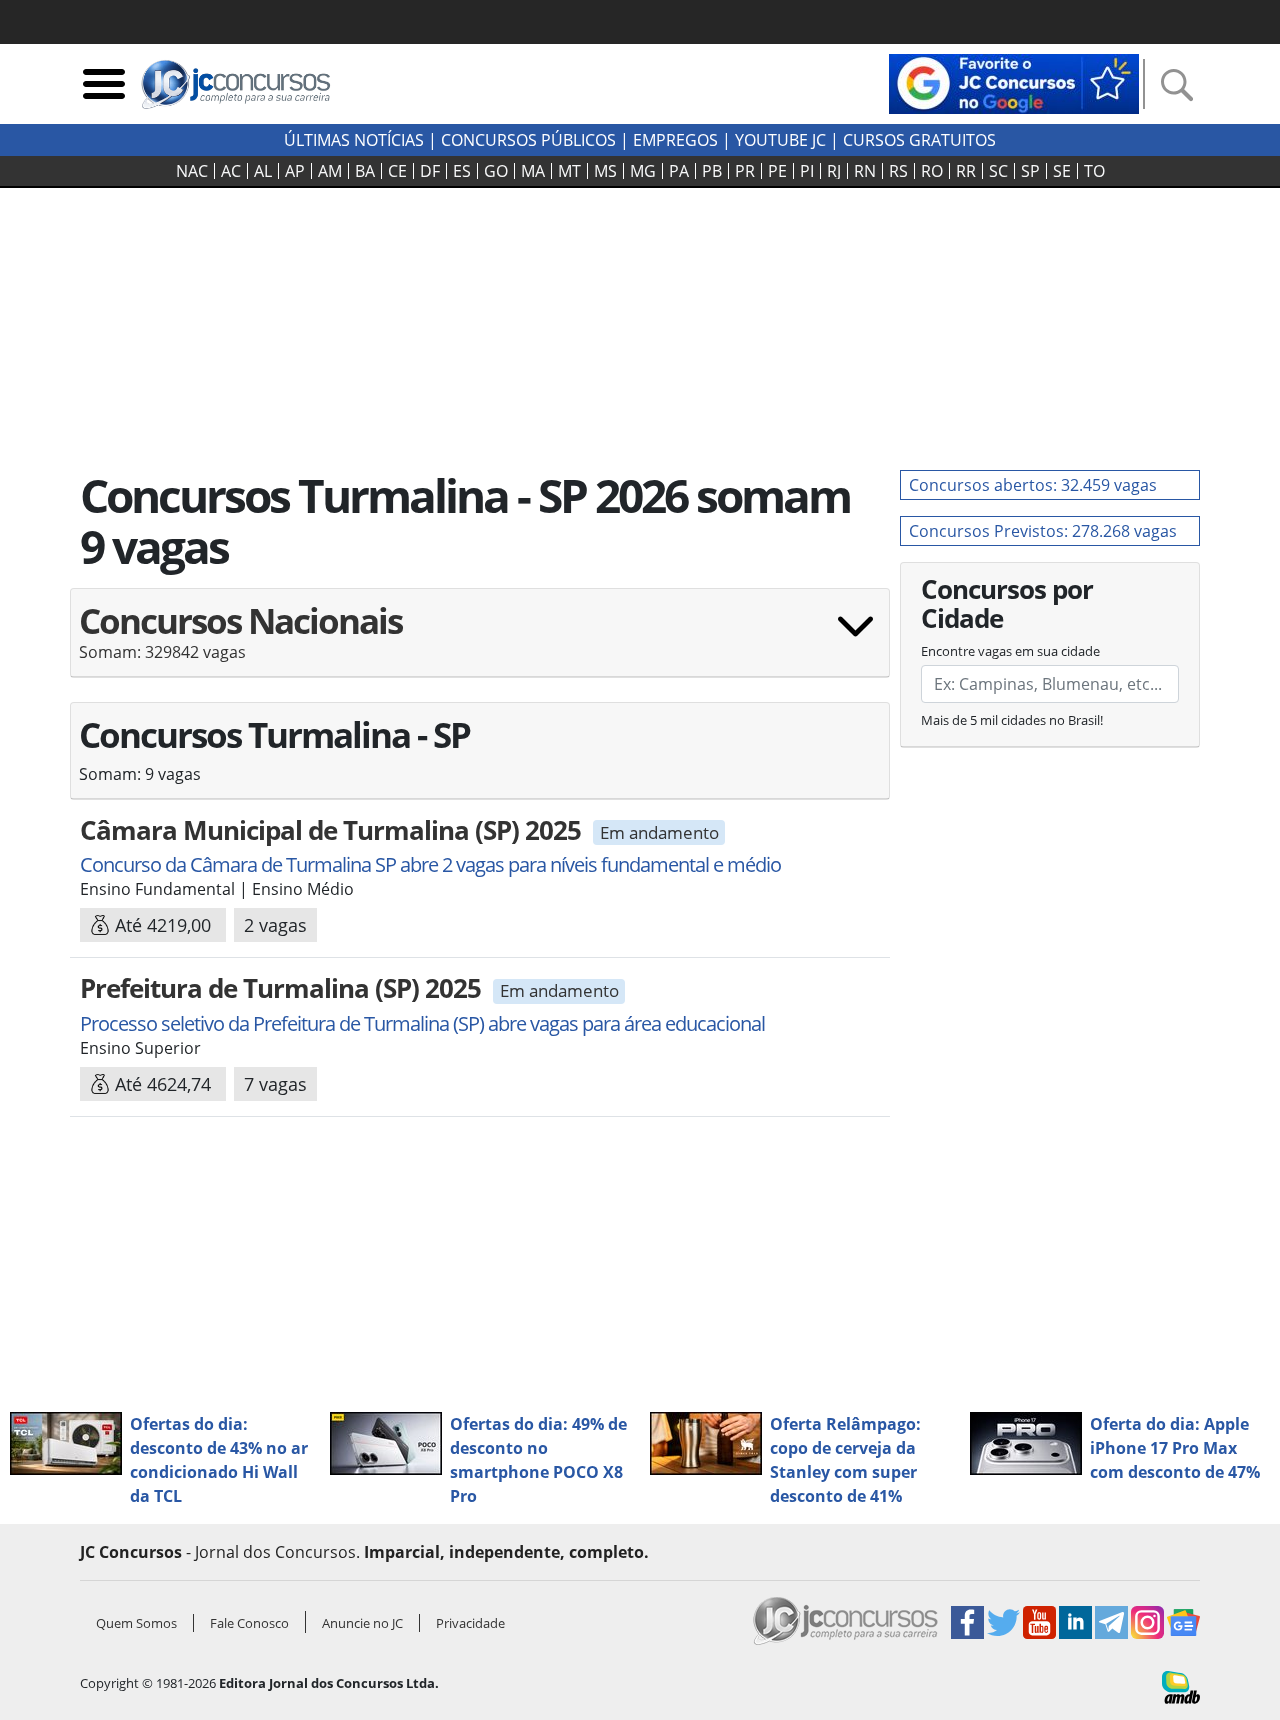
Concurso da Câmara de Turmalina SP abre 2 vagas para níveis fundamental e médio (430, 864)
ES (462, 171)
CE (397, 171)
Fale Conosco (249, 1623)
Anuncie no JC (362, 1623)
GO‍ (496, 171)
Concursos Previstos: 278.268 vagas (1043, 531)
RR (966, 171)
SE (1062, 171)
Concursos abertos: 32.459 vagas (1033, 485)
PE (777, 171)
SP (1030, 171)
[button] (480, 640)
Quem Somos (136, 1623)
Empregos (675, 140)
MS (605, 171)
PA (679, 171)
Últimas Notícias (354, 140)
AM (330, 171)
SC (998, 171)
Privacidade (470, 1623)
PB (712, 171)
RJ (834, 171)
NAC (192, 171)
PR (745, 171)
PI (807, 171)
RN (865, 171)
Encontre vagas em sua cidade (1010, 651)
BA (365, 171)
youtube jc (780, 140)
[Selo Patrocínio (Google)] (1014, 82)
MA (533, 171)
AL (263, 171)
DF (430, 171)
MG (643, 171)
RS (898, 171)
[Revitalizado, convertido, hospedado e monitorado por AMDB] (1181, 1686)
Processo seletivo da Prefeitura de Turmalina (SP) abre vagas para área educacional (422, 1023)
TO (1094, 171)
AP (295, 171)
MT (569, 171)
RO (932, 171)
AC (231, 171)
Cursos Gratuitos (919, 140)
